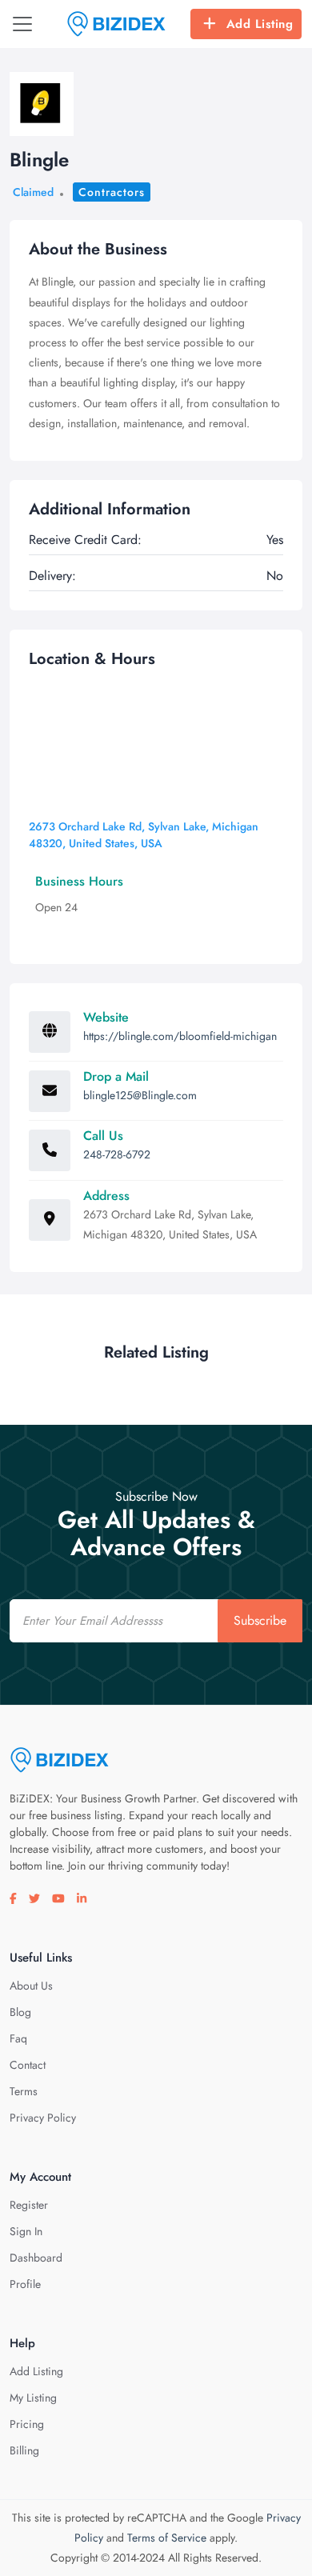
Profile (25, 2284)
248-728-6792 (117, 1154)
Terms (24, 2091)
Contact (28, 2065)
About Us (31, 1986)
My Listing (33, 2398)
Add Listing (260, 24)
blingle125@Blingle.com (140, 1095)
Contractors (112, 192)
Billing (24, 2450)
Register (29, 2205)
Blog (20, 2012)
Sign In (26, 2231)
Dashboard (36, 2258)
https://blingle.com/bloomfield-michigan (180, 1036)
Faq (18, 2038)
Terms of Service (167, 2538)
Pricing (27, 2424)
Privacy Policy (43, 2118)
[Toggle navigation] (22, 24)
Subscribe (260, 1620)
